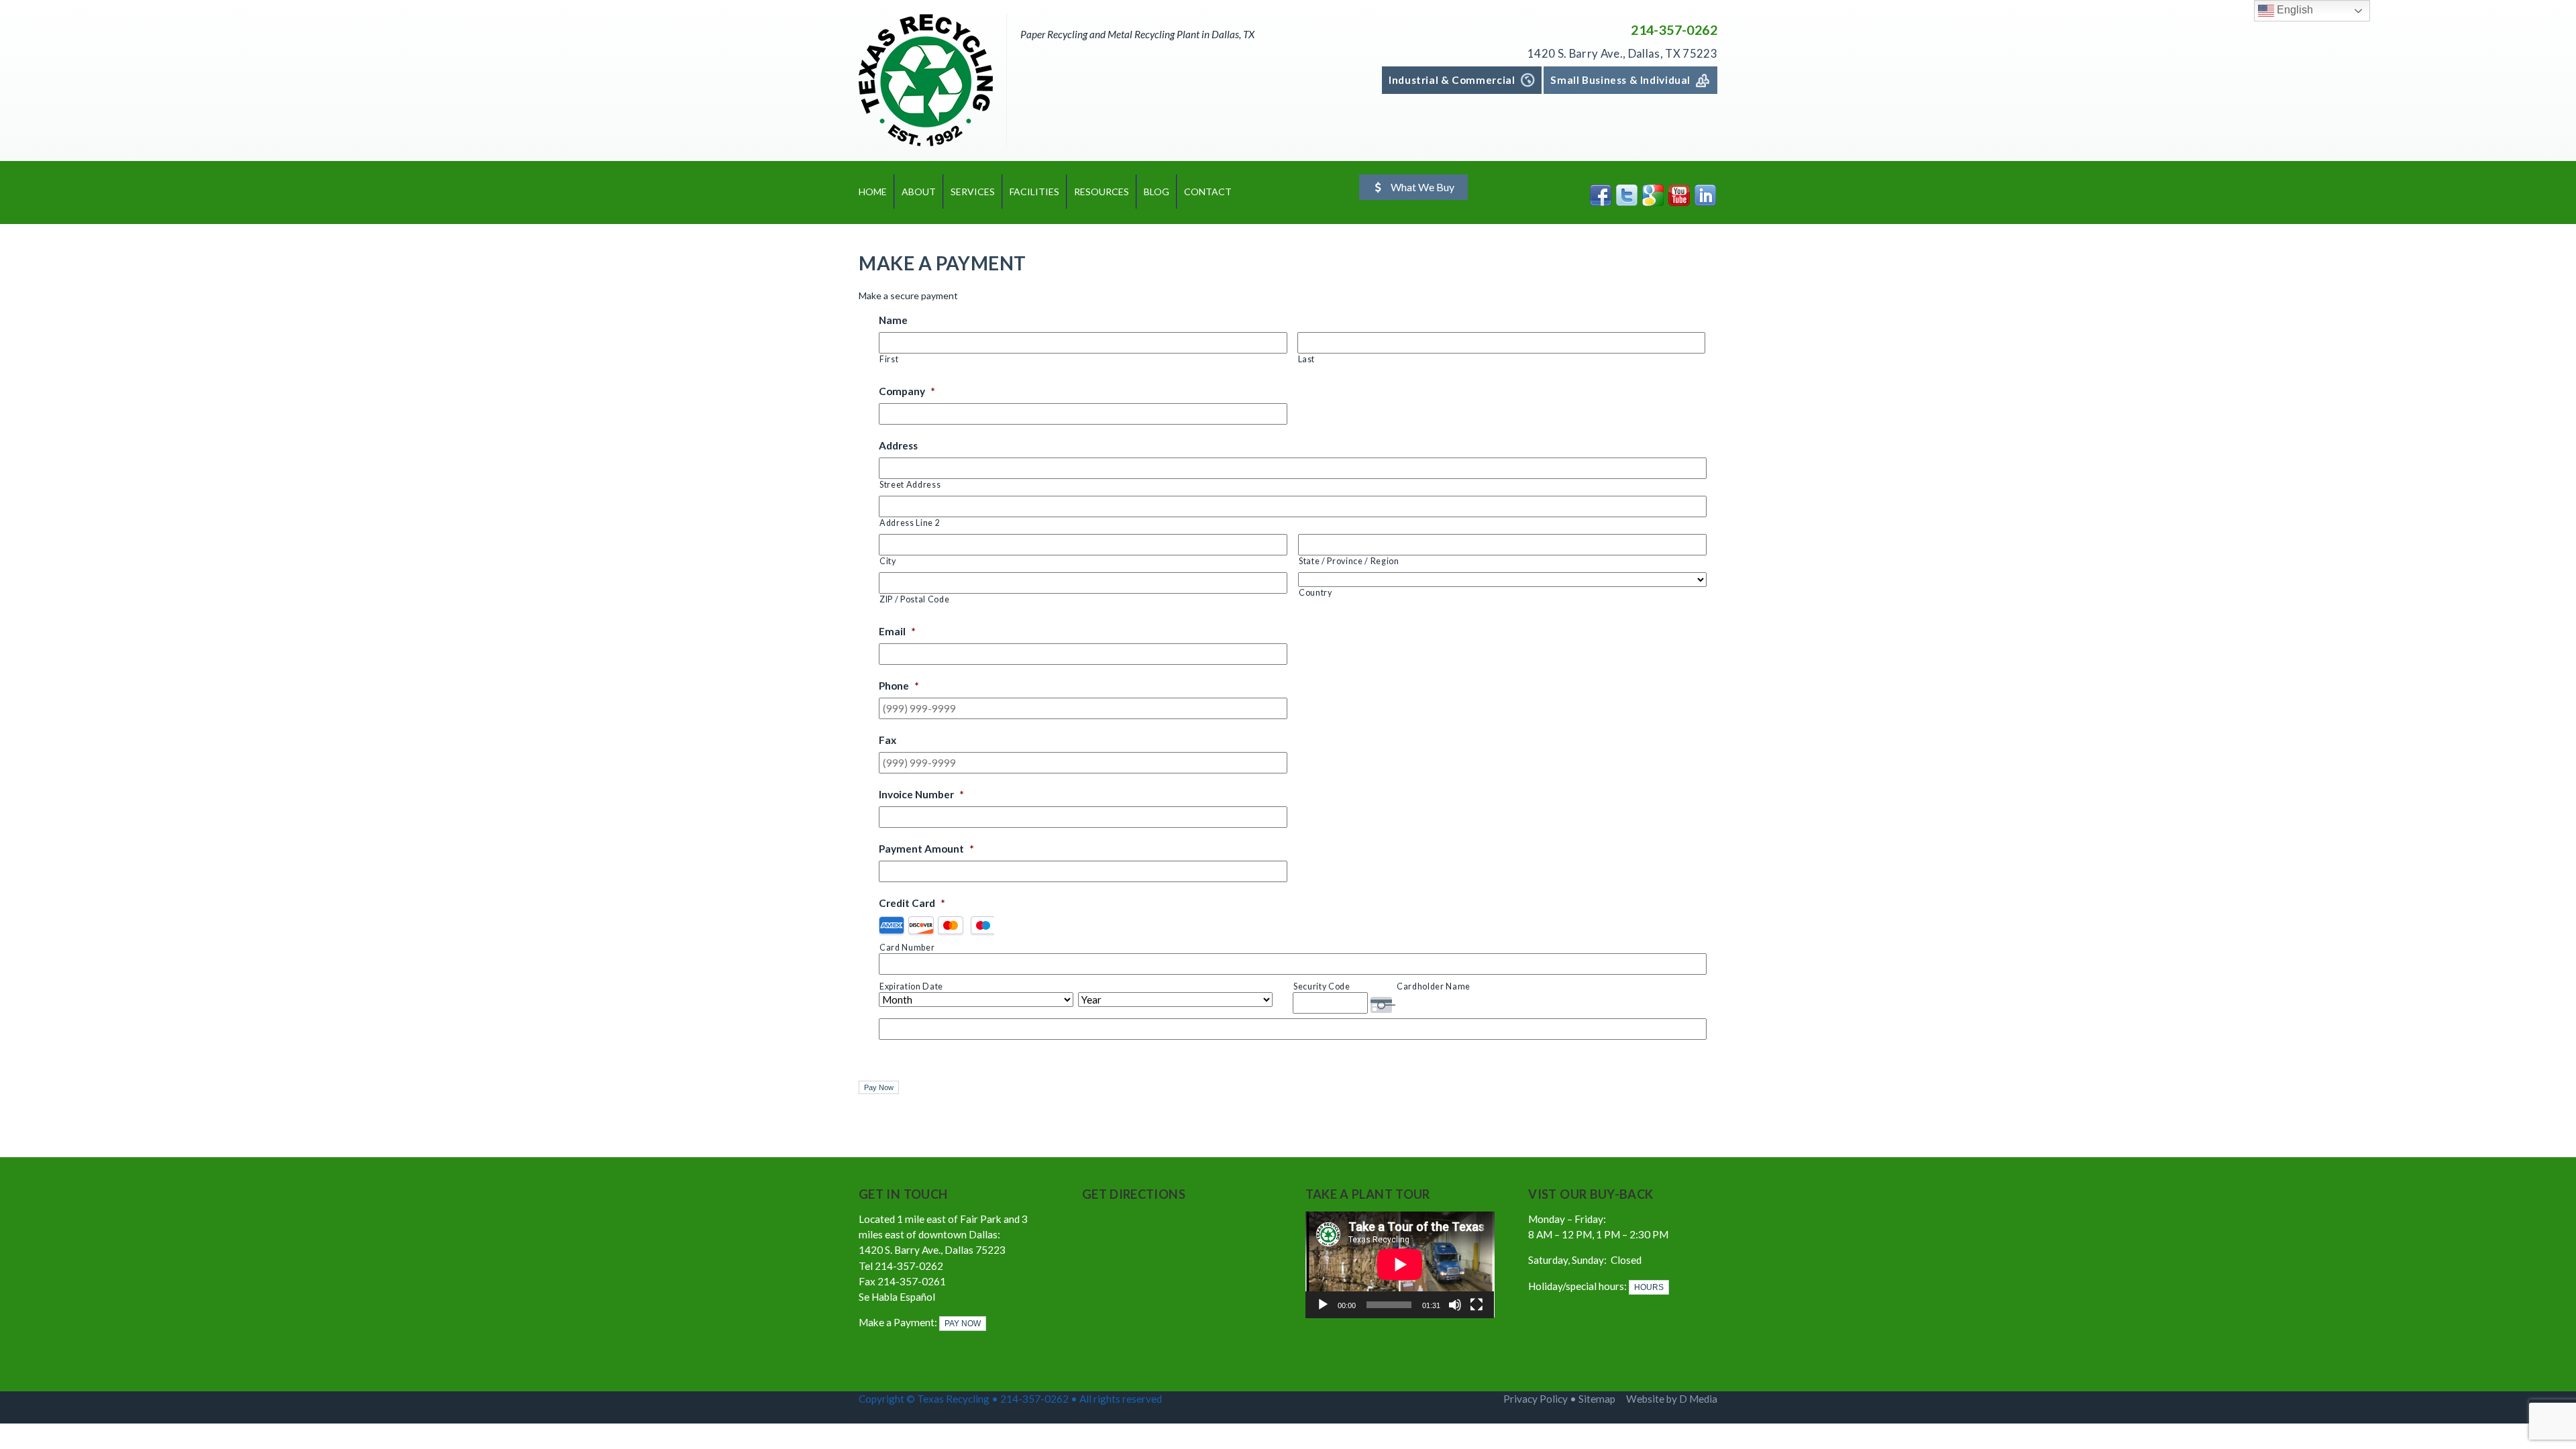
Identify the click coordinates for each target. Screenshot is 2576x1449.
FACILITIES (1034, 192)
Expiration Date (911, 986)
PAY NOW (963, 1324)
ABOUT (919, 192)
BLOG (1157, 192)
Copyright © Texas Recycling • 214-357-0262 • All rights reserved (1011, 1399)
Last (1307, 359)
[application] (1400, 1265)
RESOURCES (1102, 192)
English (2294, 10)
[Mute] (1455, 1305)
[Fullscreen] (1477, 1305)
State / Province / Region (1349, 561)
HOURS (1649, 1287)
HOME (873, 192)
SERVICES (973, 192)
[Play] (1323, 1305)
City (888, 561)
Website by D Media (1672, 1399)
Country (1316, 593)
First (889, 359)
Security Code (1322, 986)
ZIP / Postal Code (914, 599)
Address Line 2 (910, 523)
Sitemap (1597, 1399)
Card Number (907, 948)
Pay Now (879, 1087)
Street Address (910, 485)
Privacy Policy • (1541, 1399)
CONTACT (1208, 192)
